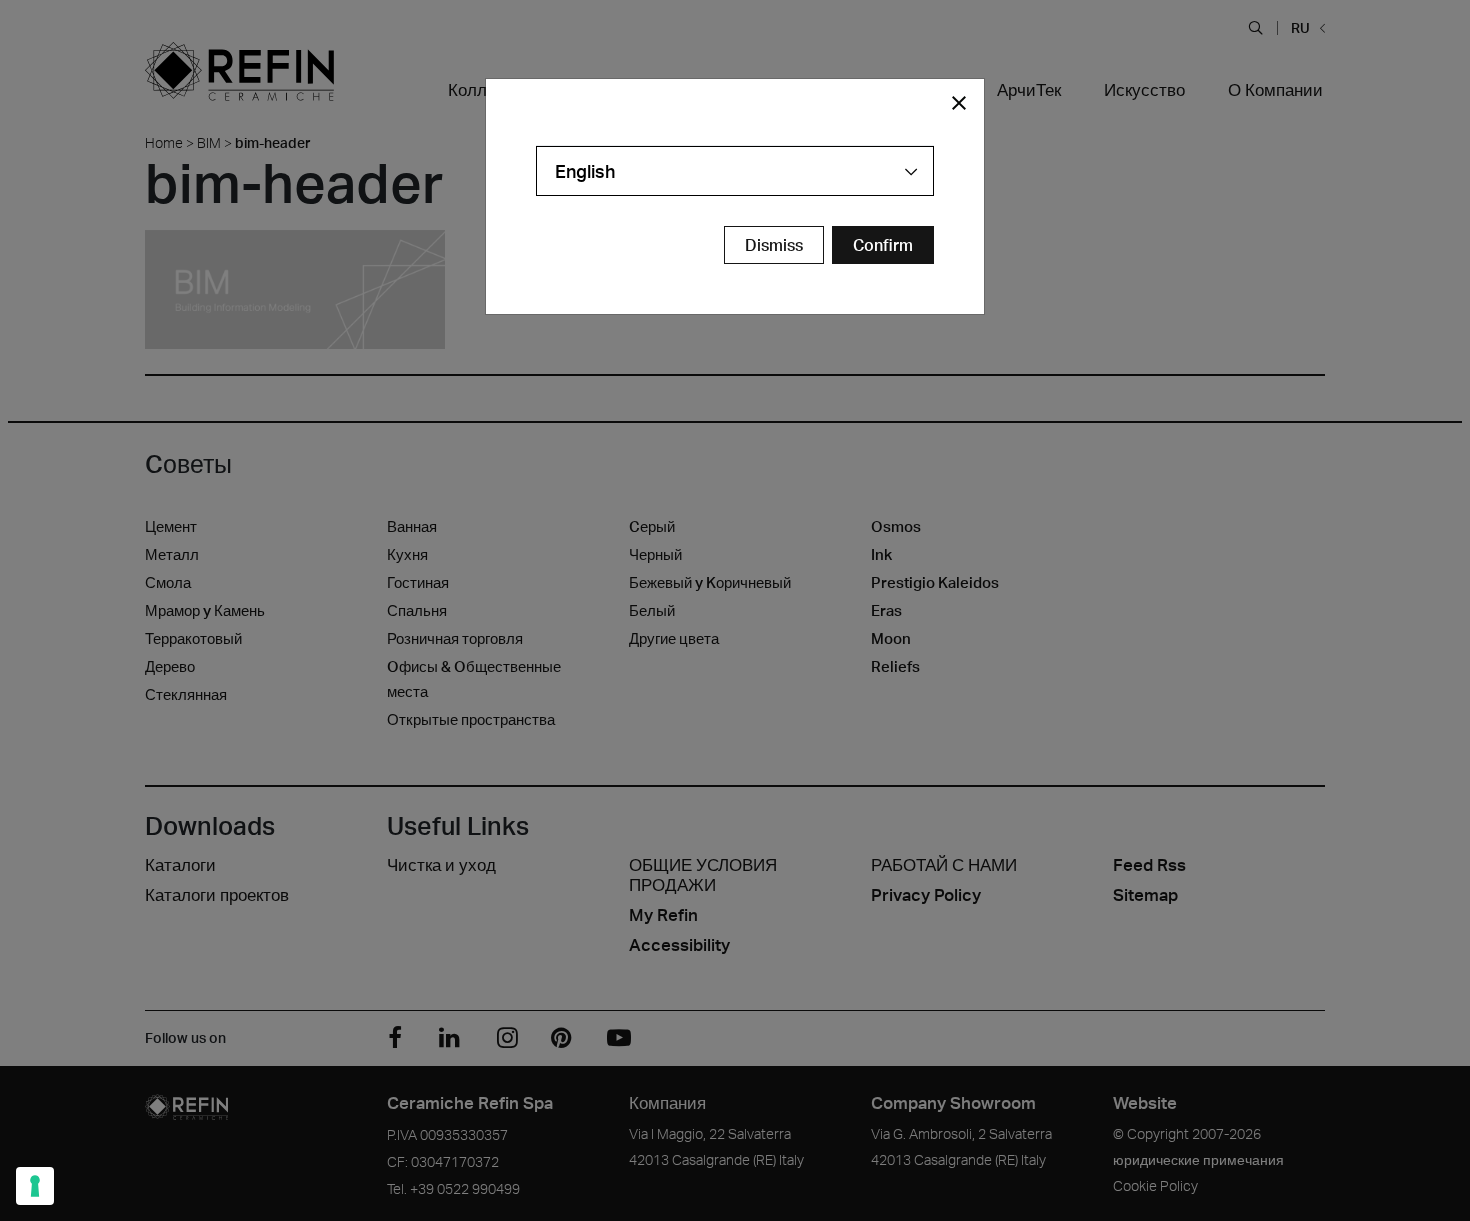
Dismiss (774, 245)
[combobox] (735, 171)
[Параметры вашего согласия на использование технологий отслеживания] (35, 1186)
